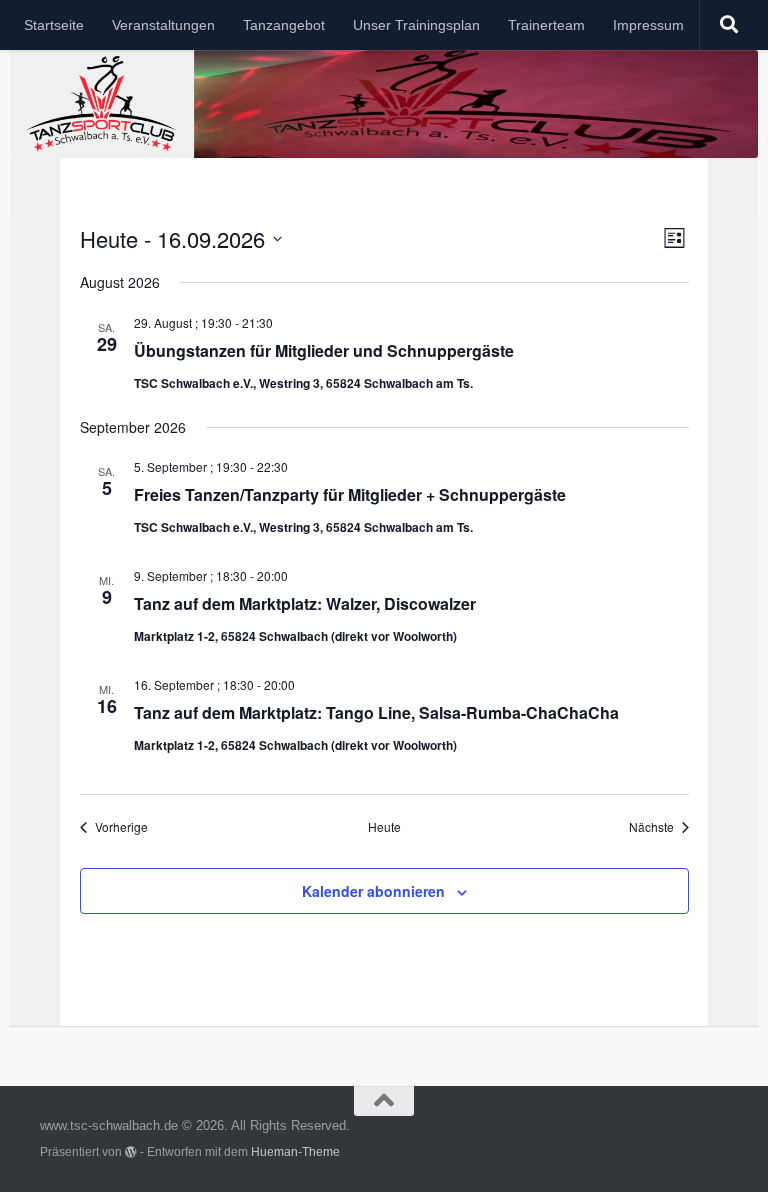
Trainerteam (546, 25)
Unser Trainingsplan (416, 25)
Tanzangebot (284, 25)
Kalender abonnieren (373, 891)
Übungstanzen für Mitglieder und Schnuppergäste (324, 350)
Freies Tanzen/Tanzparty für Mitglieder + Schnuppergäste (350, 494)
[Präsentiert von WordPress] (131, 1152)
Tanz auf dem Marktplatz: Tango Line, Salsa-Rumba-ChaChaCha (376, 712)
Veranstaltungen (163, 25)
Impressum (648, 25)
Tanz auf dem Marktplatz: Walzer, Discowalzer (305, 603)
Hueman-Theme (295, 1151)
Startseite (54, 25)
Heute (384, 827)
